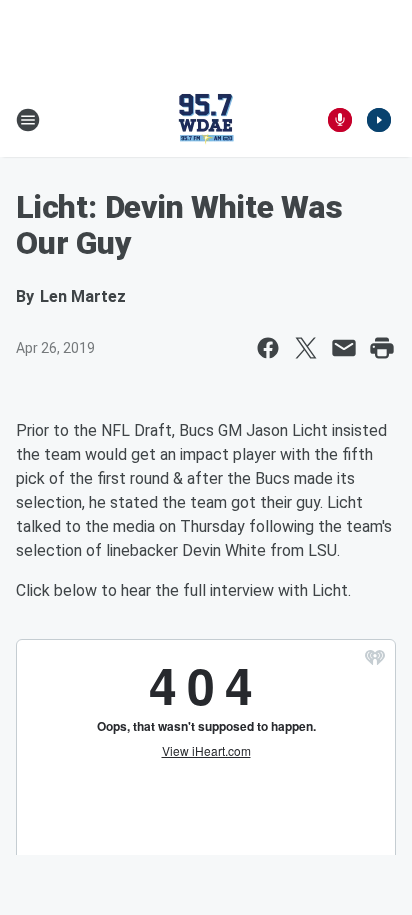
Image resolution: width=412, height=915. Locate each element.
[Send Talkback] (340, 120)
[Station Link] (206, 120)
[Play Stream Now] (379, 120)
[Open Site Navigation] (28, 120)
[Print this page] (382, 348)
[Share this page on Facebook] (268, 348)
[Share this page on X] (306, 348)
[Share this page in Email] (344, 348)
